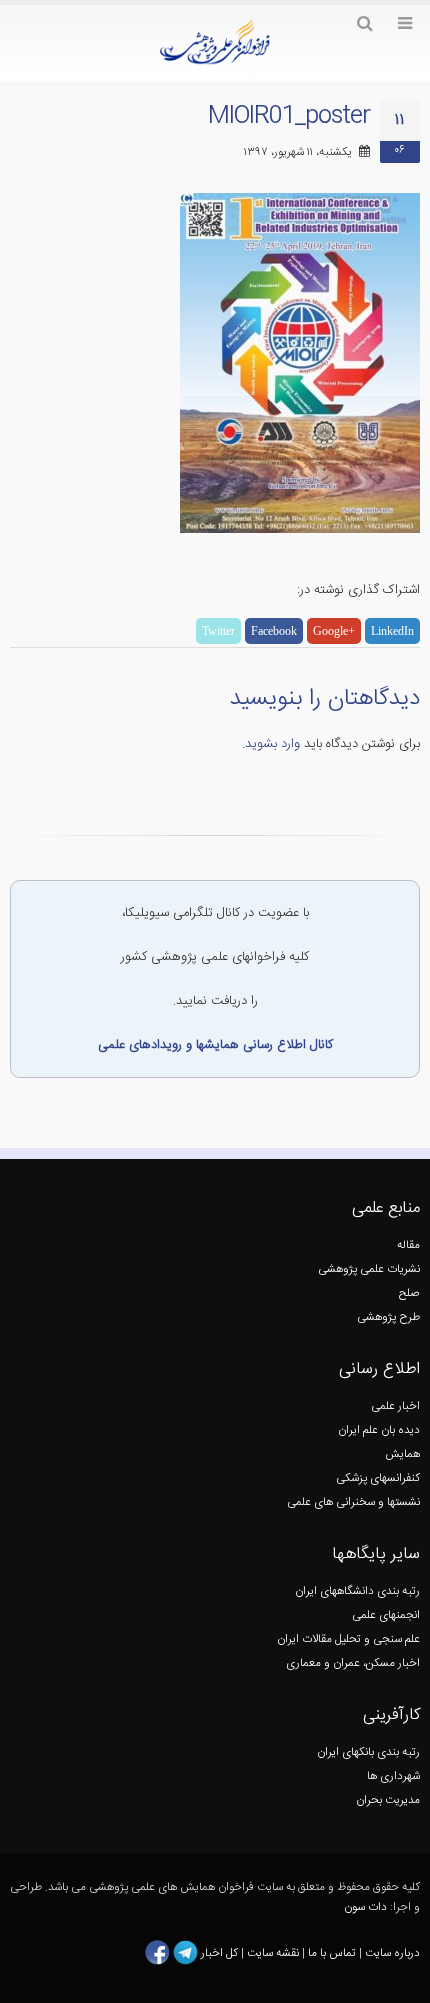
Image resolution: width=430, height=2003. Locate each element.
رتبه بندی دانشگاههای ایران (357, 1591)
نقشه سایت (274, 1952)
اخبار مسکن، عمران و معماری (353, 1663)
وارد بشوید (272, 744)
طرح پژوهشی (388, 1317)
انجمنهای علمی (386, 1615)
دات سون (365, 1907)
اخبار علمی (395, 1406)
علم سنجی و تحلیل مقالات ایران (348, 1639)
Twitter (218, 631)
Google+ (334, 631)
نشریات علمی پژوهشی (369, 1269)
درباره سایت (392, 1952)
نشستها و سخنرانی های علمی (353, 1502)
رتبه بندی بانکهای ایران (368, 1752)
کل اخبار (219, 1952)
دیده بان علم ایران (379, 1430)
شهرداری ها (393, 1776)
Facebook (274, 631)
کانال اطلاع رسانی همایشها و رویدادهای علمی (215, 1045)
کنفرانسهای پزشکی (378, 1478)
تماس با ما (330, 1952)
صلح (409, 1293)
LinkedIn (392, 631)
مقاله (408, 1245)
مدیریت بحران (388, 1800)
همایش (402, 1454)
